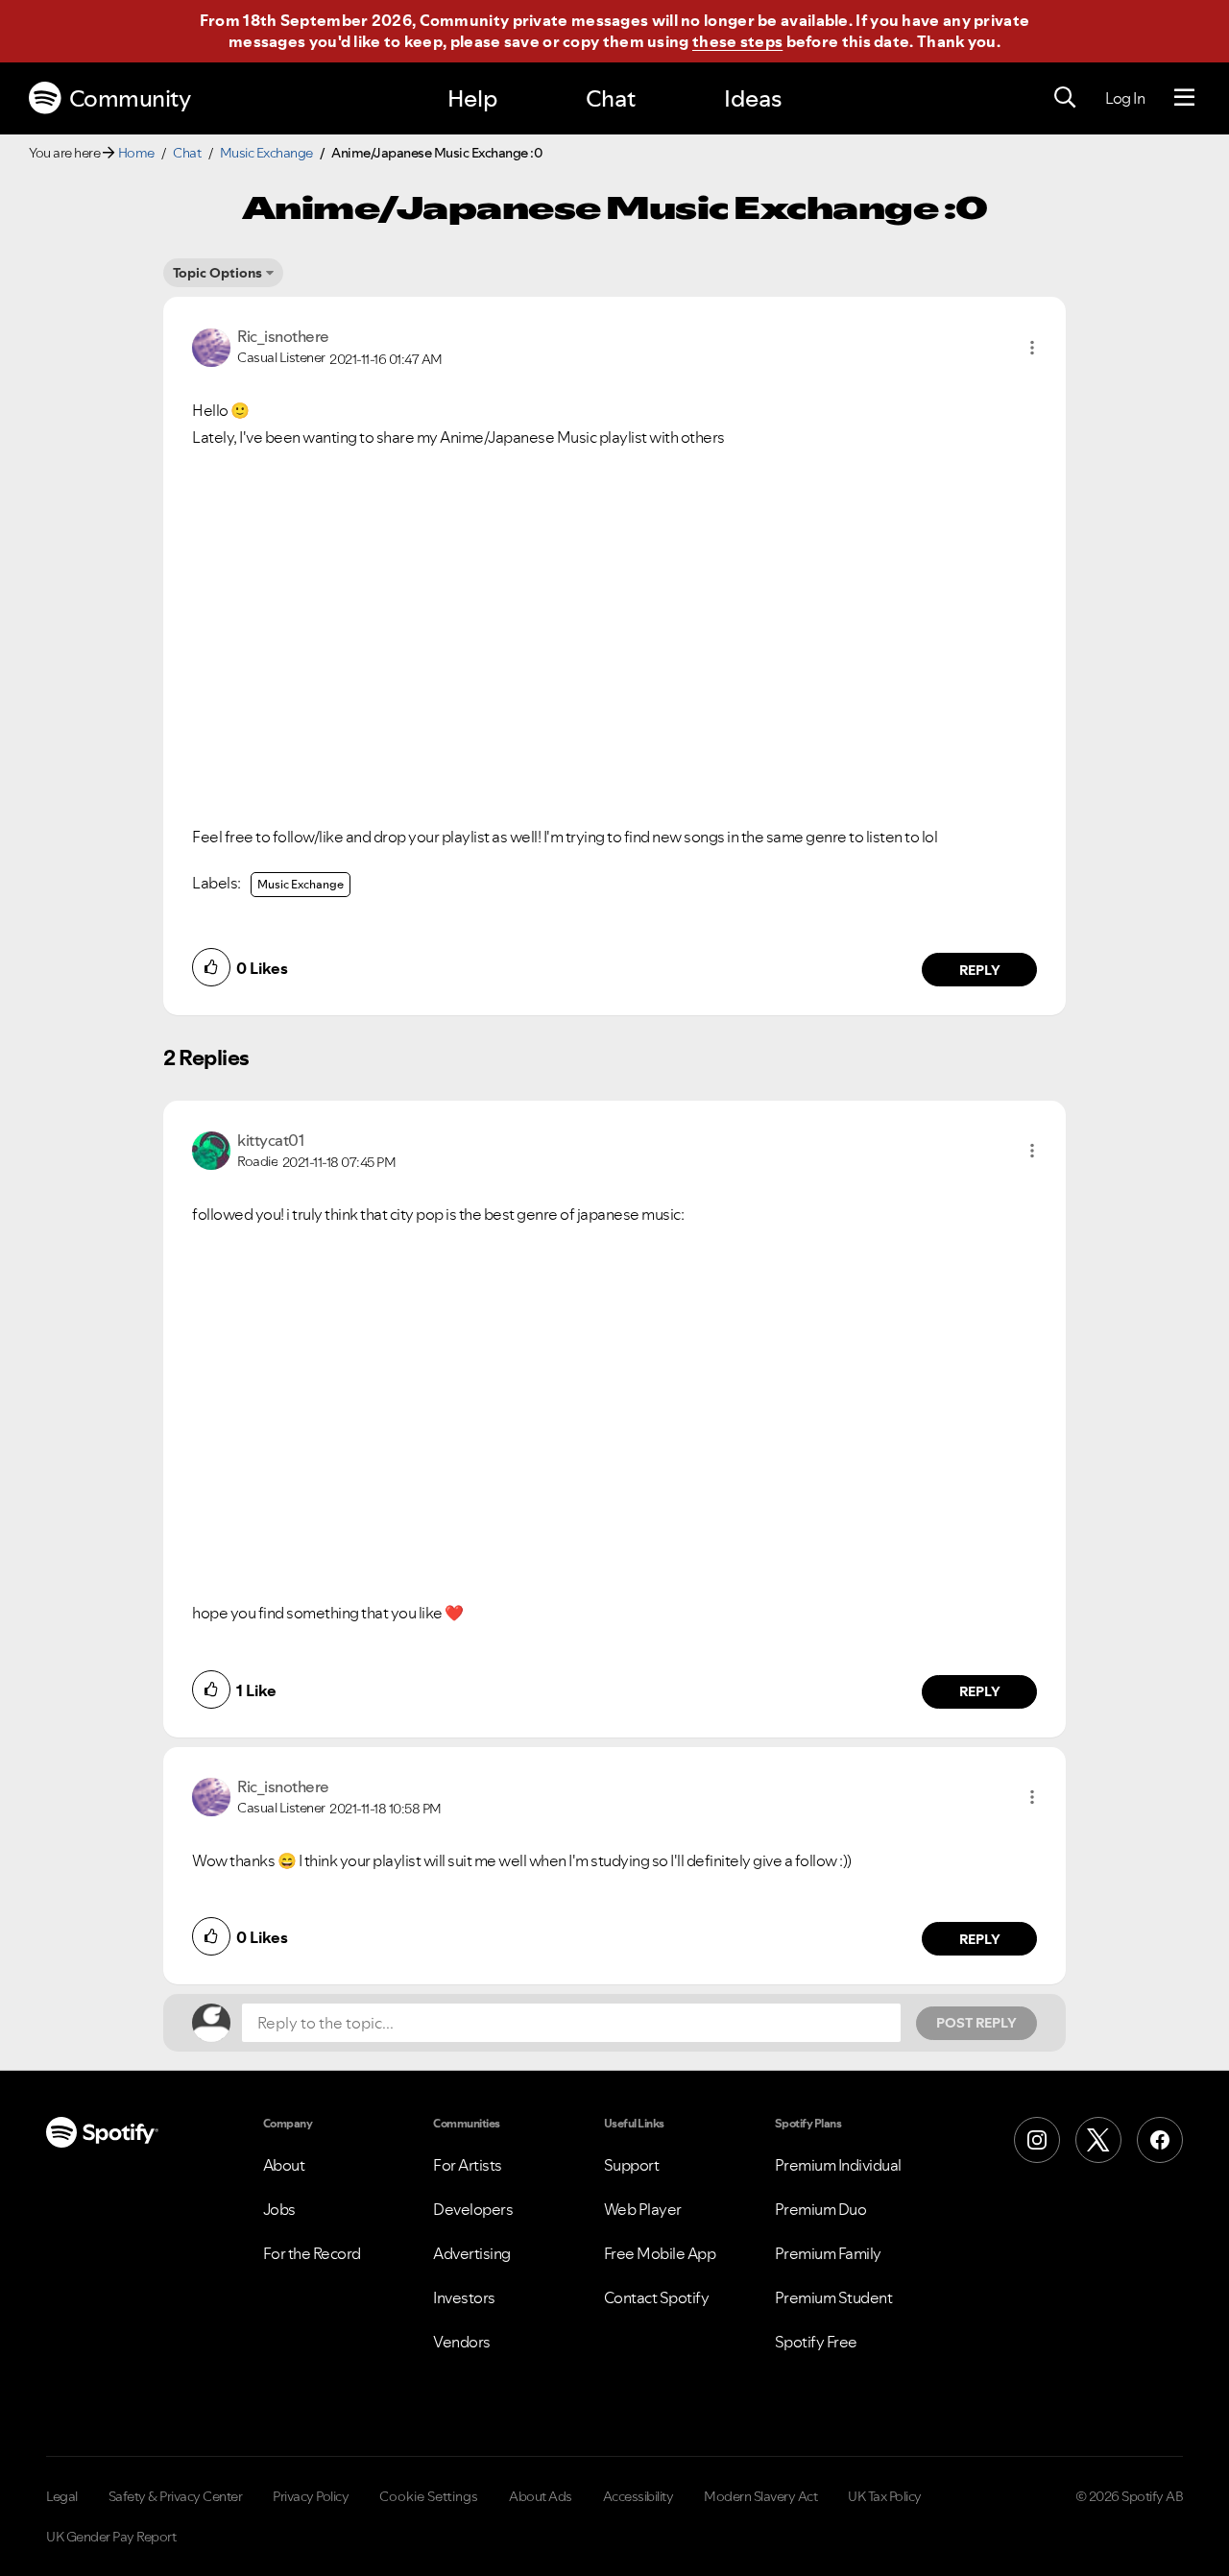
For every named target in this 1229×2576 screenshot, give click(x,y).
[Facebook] (1160, 2140)
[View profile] (211, 346)
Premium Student (834, 2297)
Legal (62, 2496)
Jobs (279, 2209)
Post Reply (976, 2023)
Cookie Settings (429, 2496)
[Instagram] (1037, 2140)
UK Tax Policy (885, 2496)
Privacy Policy (311, 2496)
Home (136, 153)
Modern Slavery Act (760, 2496)
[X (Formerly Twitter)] (1098, 2140)
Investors (464, 2297)
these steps (737, 41)
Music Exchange (266, 153)
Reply (980, 970)
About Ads (541, 2496)
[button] (1032, 348)
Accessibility (639, 2496)
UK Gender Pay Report (111, 2537)
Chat (611, 98)
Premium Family (828, 2253)
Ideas (753, 98)
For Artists (468, 2165)
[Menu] (1184, 98)
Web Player (643, 2209)
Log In (1125, 98)
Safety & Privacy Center (176, 2496)
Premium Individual (838, 2165)
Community (130, 98)
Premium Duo (821, 2209)
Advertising (472, 2253)
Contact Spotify (657, 2297)
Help (472, 98)
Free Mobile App (660, 2253)
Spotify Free (816, 2342)
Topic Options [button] (217, 273)
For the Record (312, 2253)
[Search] (1065, 98)
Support (632, 2165)
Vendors (462, 2342)
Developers (473, 2209)
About (284, 2165)
